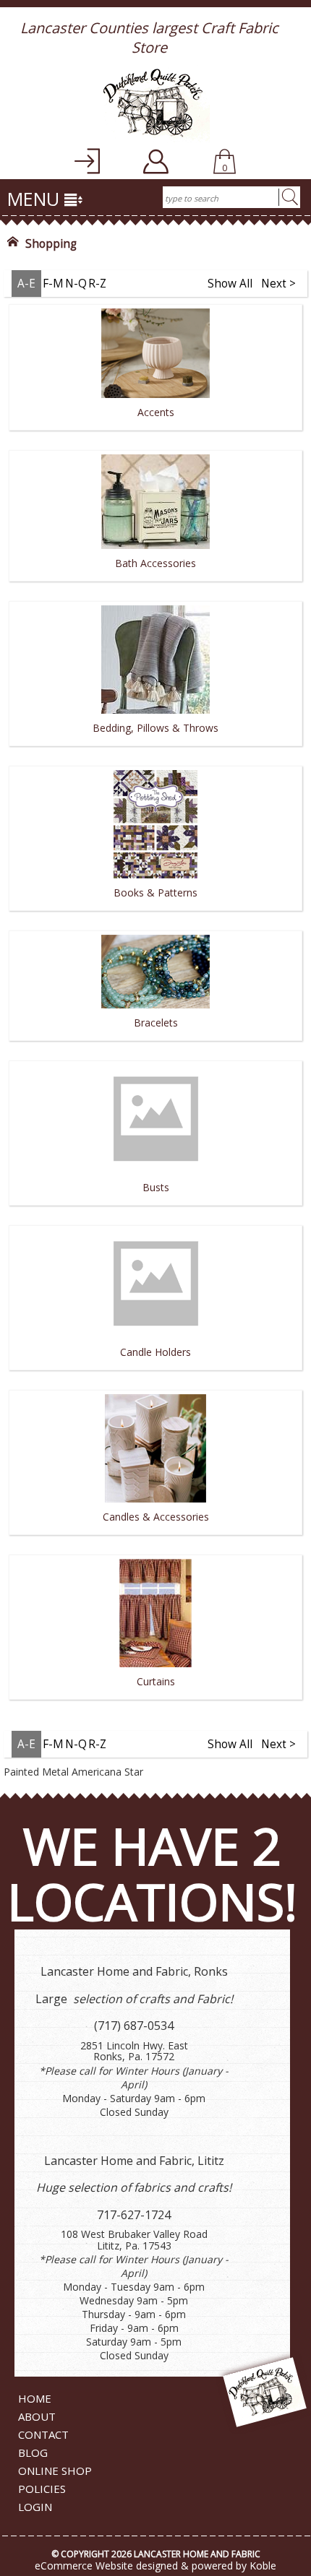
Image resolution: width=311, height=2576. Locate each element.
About (37, 2416)
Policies (42, 2489)
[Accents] (155, 435)
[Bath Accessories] (155, 586)
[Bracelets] (155, 1046)
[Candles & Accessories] (155, 1540)
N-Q (76, 284)
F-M (53, 284)
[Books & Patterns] (155, 916)
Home (35, 2398)
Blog (33, 2452)
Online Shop (55, 2471)
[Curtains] (155, 1704)
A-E (26, 284)
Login (35, 2507)
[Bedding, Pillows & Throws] (155, 751)
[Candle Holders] (155, 1375)
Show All (230, 284)
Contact (43, 2434)
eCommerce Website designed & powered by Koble (155, 2566)
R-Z (97, 284)
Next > (278, 284)
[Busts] (155, 1210)
